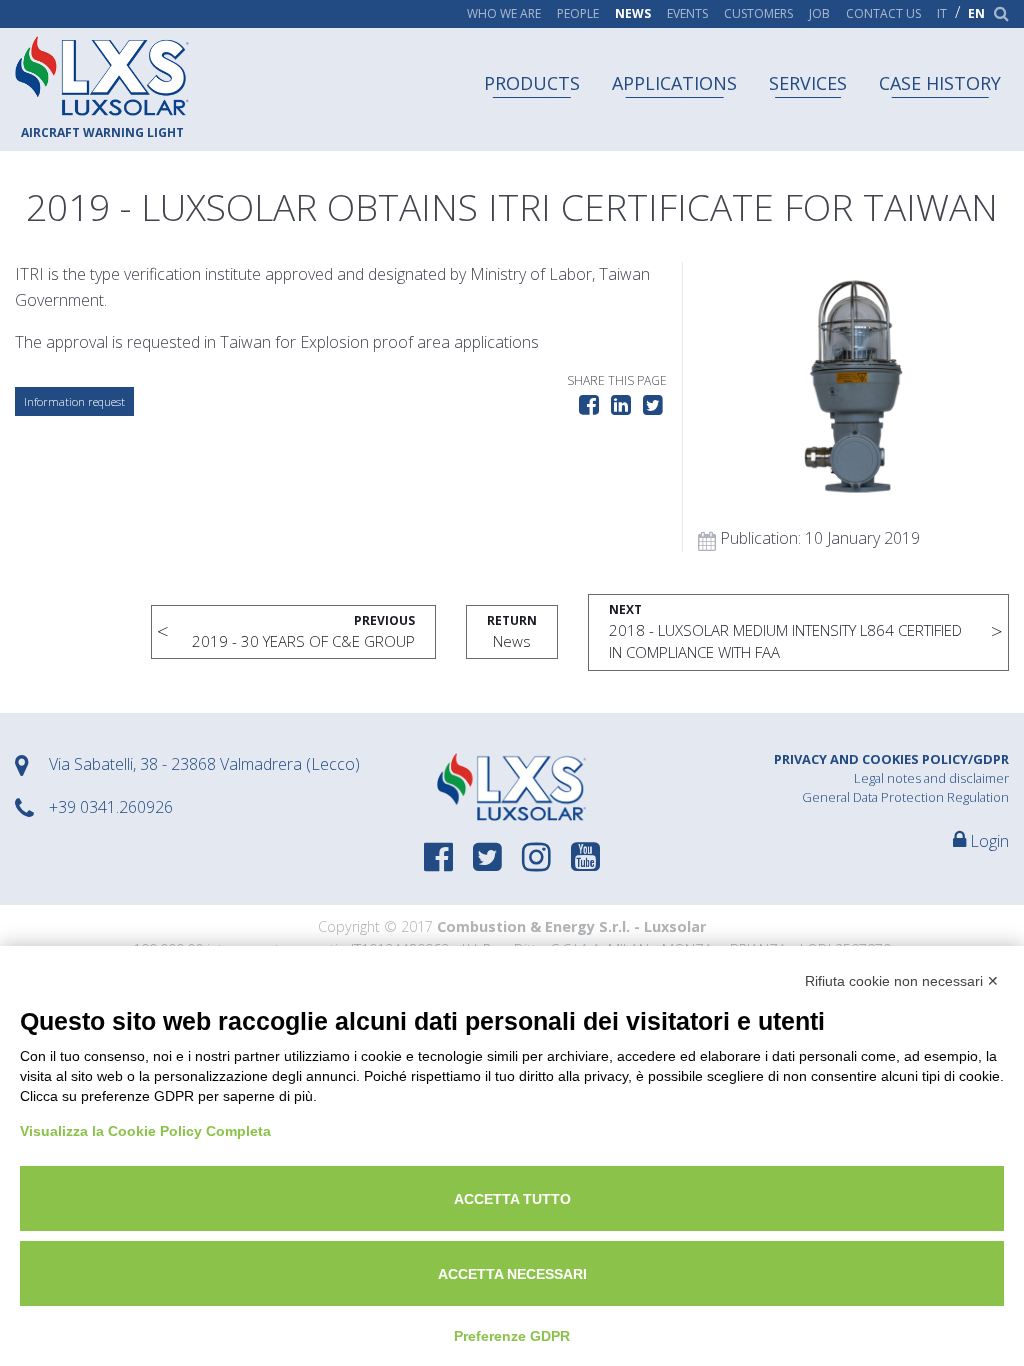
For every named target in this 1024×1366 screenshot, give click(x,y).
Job (819, 14)
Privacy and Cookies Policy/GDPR (891, 759)
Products (532, 83)
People (578, 14)
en (976, 14)
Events (687, 14)
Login (987, 841)
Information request (74, 401)
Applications (674, 83)
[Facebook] (438, 859)
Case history (940, 83)
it (942, 14)
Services (808, 83)
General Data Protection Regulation (905, 797)
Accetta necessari (512, 1274)
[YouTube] (585, 859)
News (633, 14)
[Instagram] (536, 859)
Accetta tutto (512, 1199)
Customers (758, 14)
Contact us (883, 14)
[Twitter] (487, 859)
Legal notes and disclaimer (931, 778)
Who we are (504, 14)
